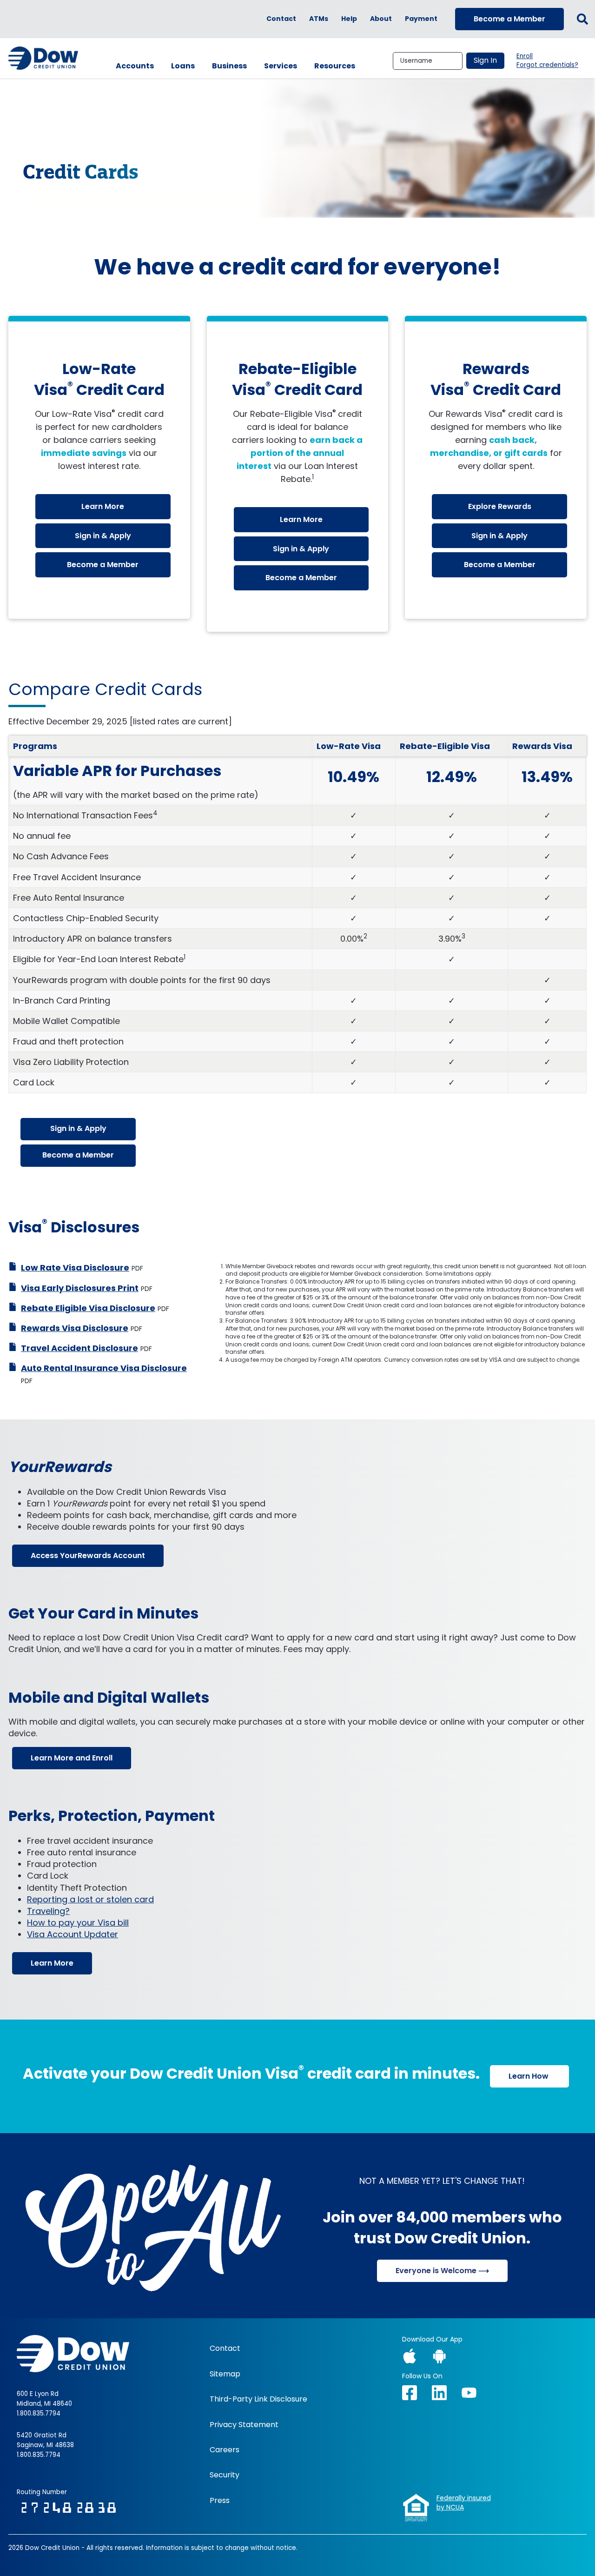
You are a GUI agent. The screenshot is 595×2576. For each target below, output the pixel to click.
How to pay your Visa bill (78, 1923)
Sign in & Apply (103, 536)
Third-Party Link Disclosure (258, 2399)
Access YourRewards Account (88, 1556)
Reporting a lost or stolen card (90, 1899)
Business (229, 66)
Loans (183, 66)
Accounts (135, 66)
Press (220, 2501)
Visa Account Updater (73, 1934)
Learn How (529, 2076)
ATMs (319, 19)
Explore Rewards (500, 506)
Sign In (485, 60)
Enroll (525, 56)
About (381, 19)
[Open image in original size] (153, 2225)
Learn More (103, 506)
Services (281, 66)
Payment (421, 19)
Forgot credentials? (547, 65)
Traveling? (48, 1911)
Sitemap (225, 2374)
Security (225, 2475)
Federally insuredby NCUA (464, 2503)
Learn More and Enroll (72, 1758)
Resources (335, 66)
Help (349, 19)
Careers (225, 2450)
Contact (281, 19)
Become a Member (509, 19)
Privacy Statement (244, 2425)
